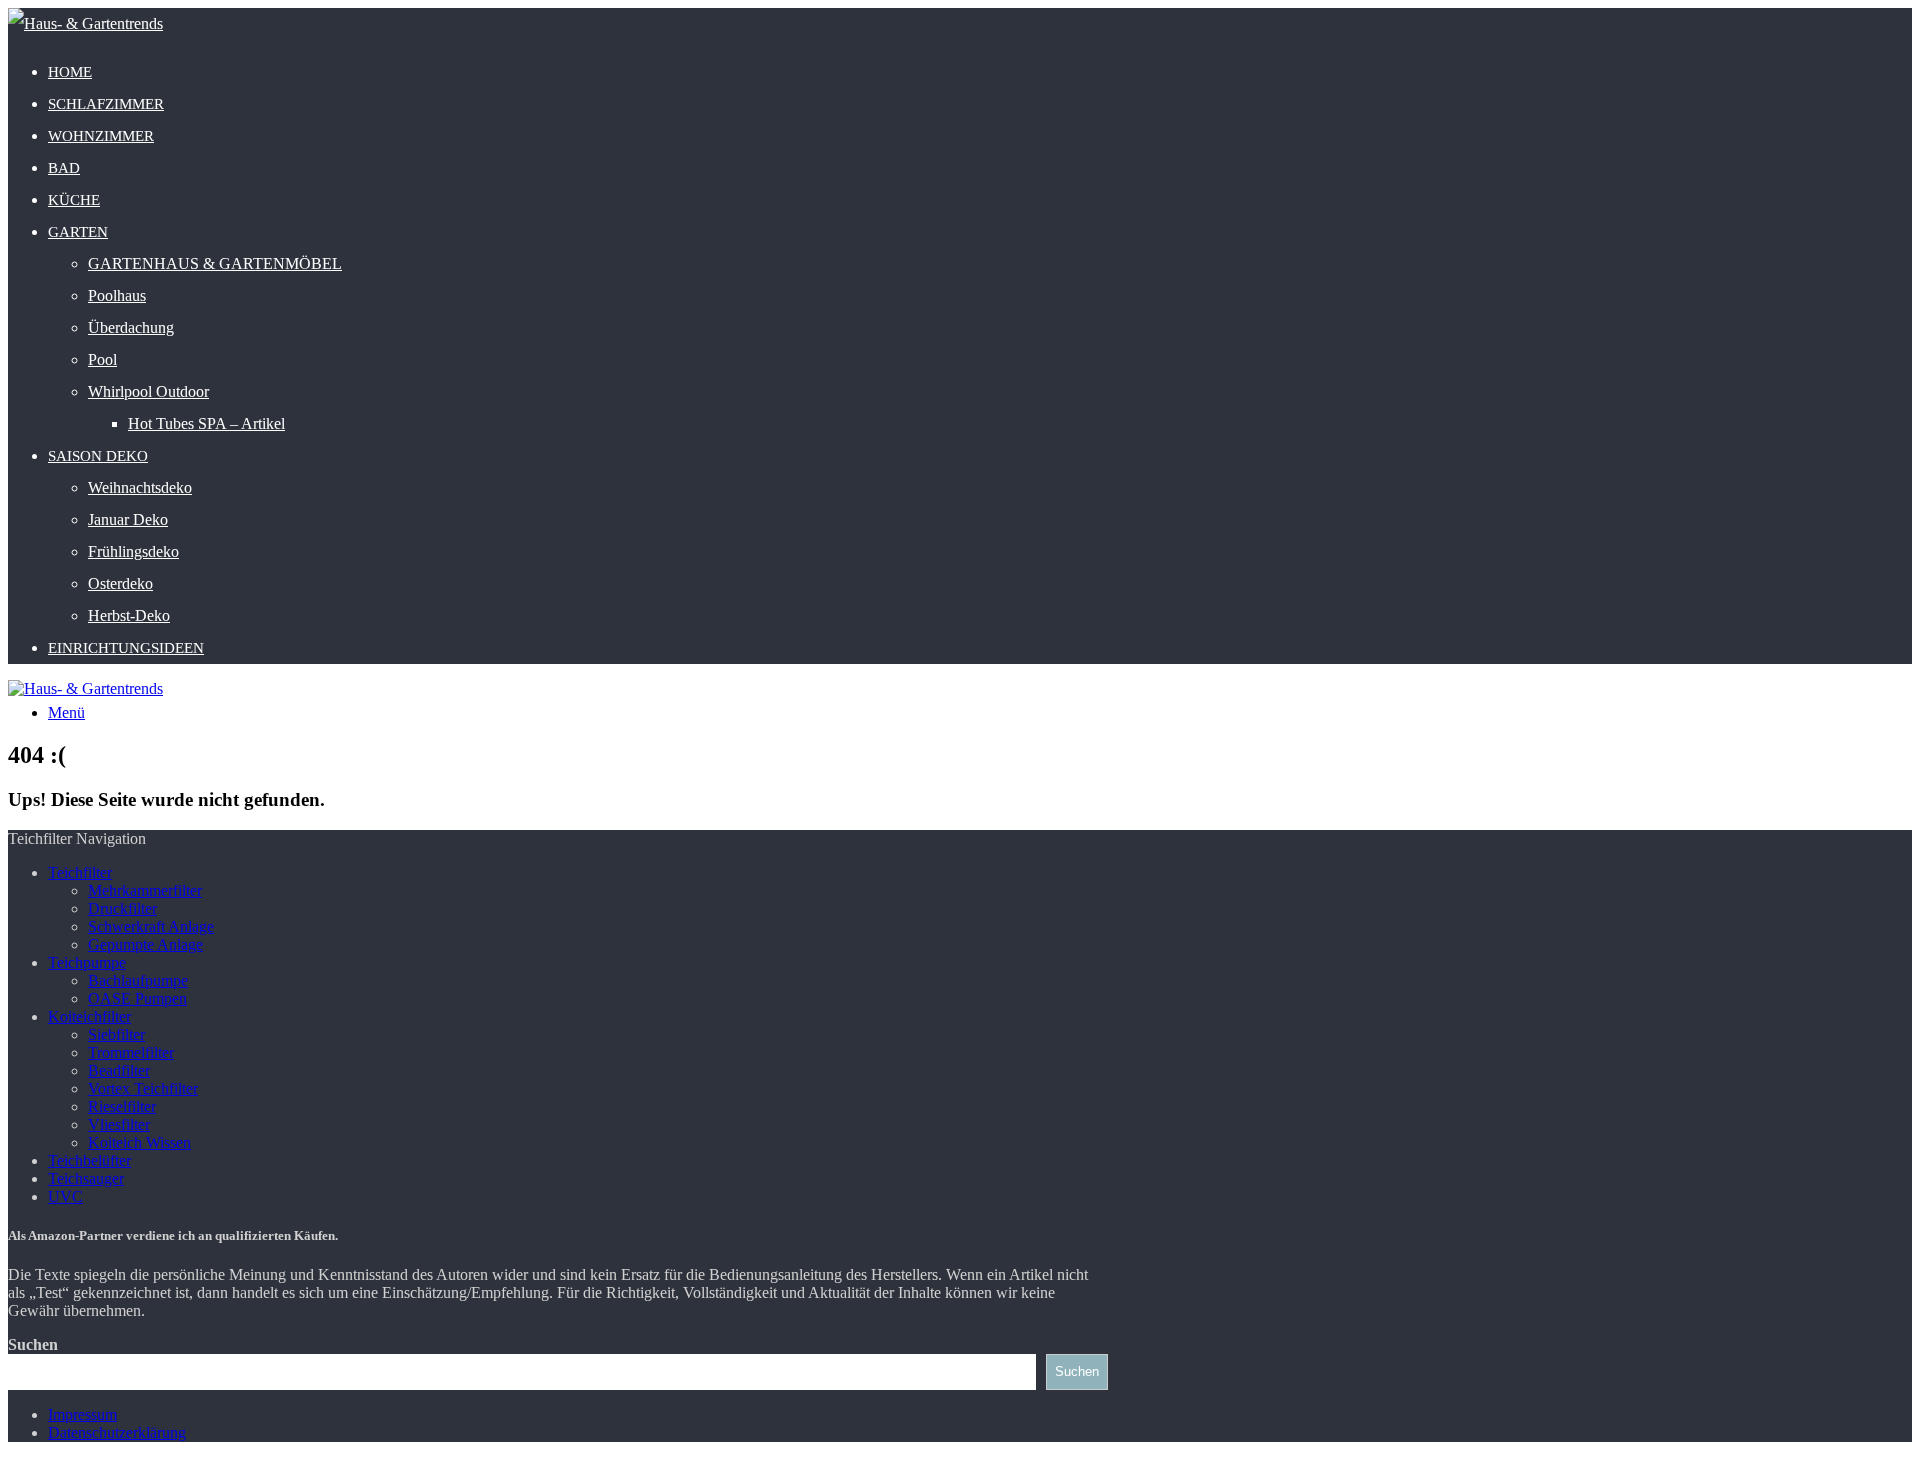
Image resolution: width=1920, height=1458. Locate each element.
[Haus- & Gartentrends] (85, 23)
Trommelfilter (131, 1052)
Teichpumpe (87, 962)
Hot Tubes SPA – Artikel (206, 423)
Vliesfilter (119, 1124)
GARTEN (78, 232)
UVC (65, 1196)
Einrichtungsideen (126, 648)
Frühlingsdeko (133, 551)
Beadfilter (119, 1070)
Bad (64, 168)
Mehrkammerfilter (145, 890)
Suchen (33, 1344)
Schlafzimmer (106, 104)
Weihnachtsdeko (140, 487)
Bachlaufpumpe (138, 980)
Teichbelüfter (89, 1160)
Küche (74, 200)
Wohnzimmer (101, 136)
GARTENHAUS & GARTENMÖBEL (215, 263)
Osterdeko (120, 583)
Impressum (82, 1414)
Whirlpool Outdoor (148, 391)
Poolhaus (117, 295)
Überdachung (131, 327)
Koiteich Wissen (139, 1142)
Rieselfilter (122, 1106)
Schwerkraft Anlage (151, 926)
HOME (70, 72)
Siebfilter (116, 1034)
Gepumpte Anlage (145, 944)
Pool (102, 359)
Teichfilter (80, 872)
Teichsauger (86, 1178)
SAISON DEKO (98, 456)
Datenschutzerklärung (117, 1432)
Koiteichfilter (89, 1016)
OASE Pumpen (137, 998)
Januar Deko (128, 519)
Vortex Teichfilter (143, 1088)
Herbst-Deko (129, 615)
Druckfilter (122, 908)
